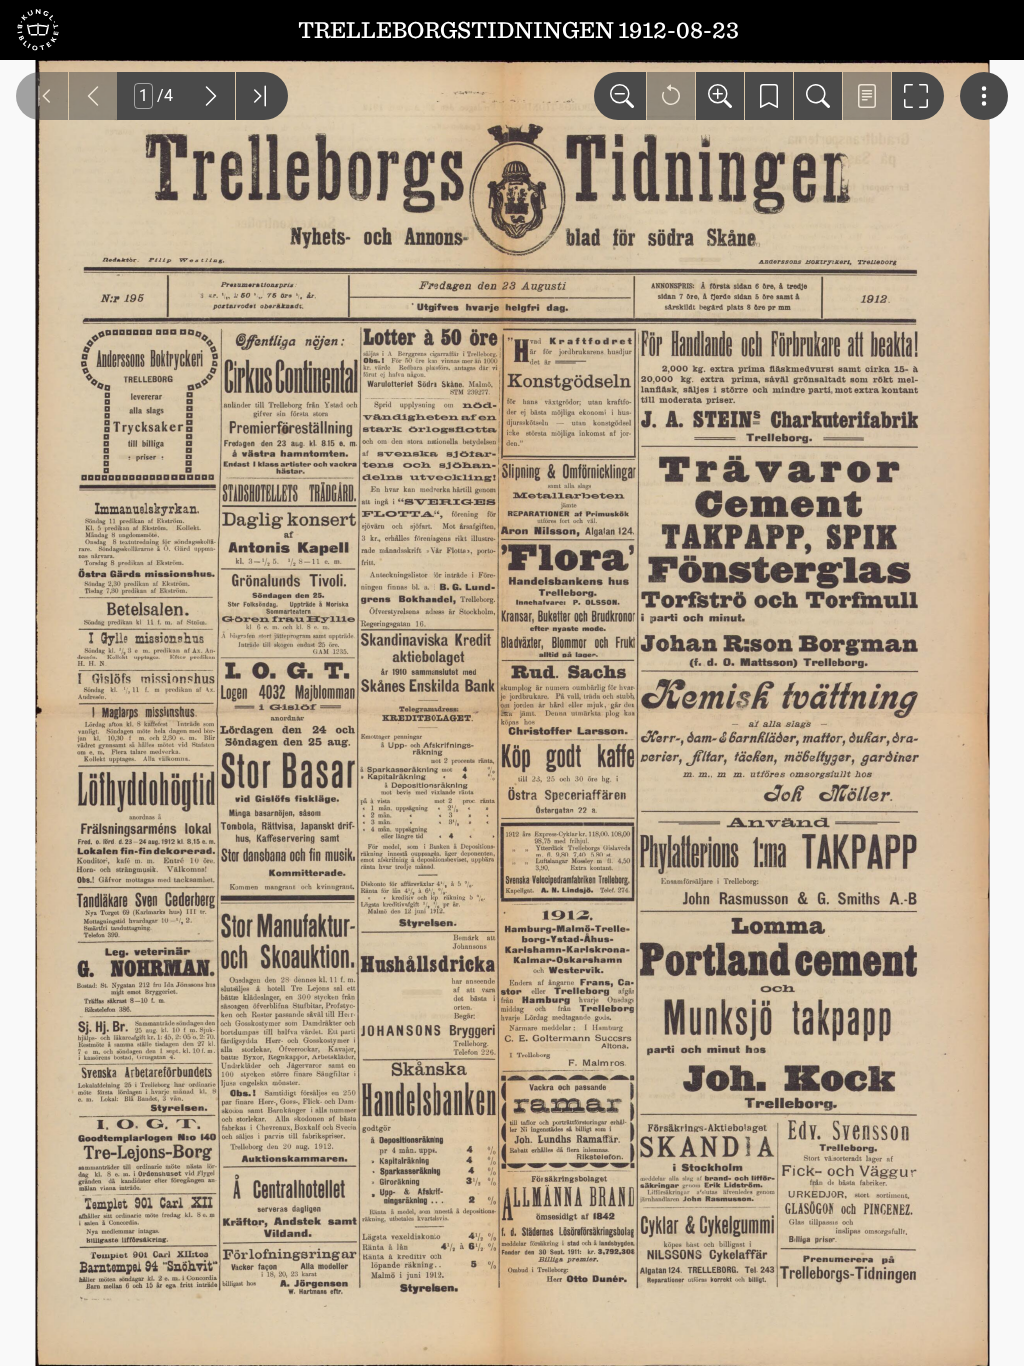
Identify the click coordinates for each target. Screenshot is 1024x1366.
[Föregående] (93, 96)
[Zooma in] (720, 96)
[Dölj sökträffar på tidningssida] (867, 96)
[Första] (42, 96)
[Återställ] (671, 96)
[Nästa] (211, 96)
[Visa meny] (984, 96)
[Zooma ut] (620, 96)
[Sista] (262, 96)
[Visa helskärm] (918, 96)
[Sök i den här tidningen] (818, 96)
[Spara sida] (769, 96)
